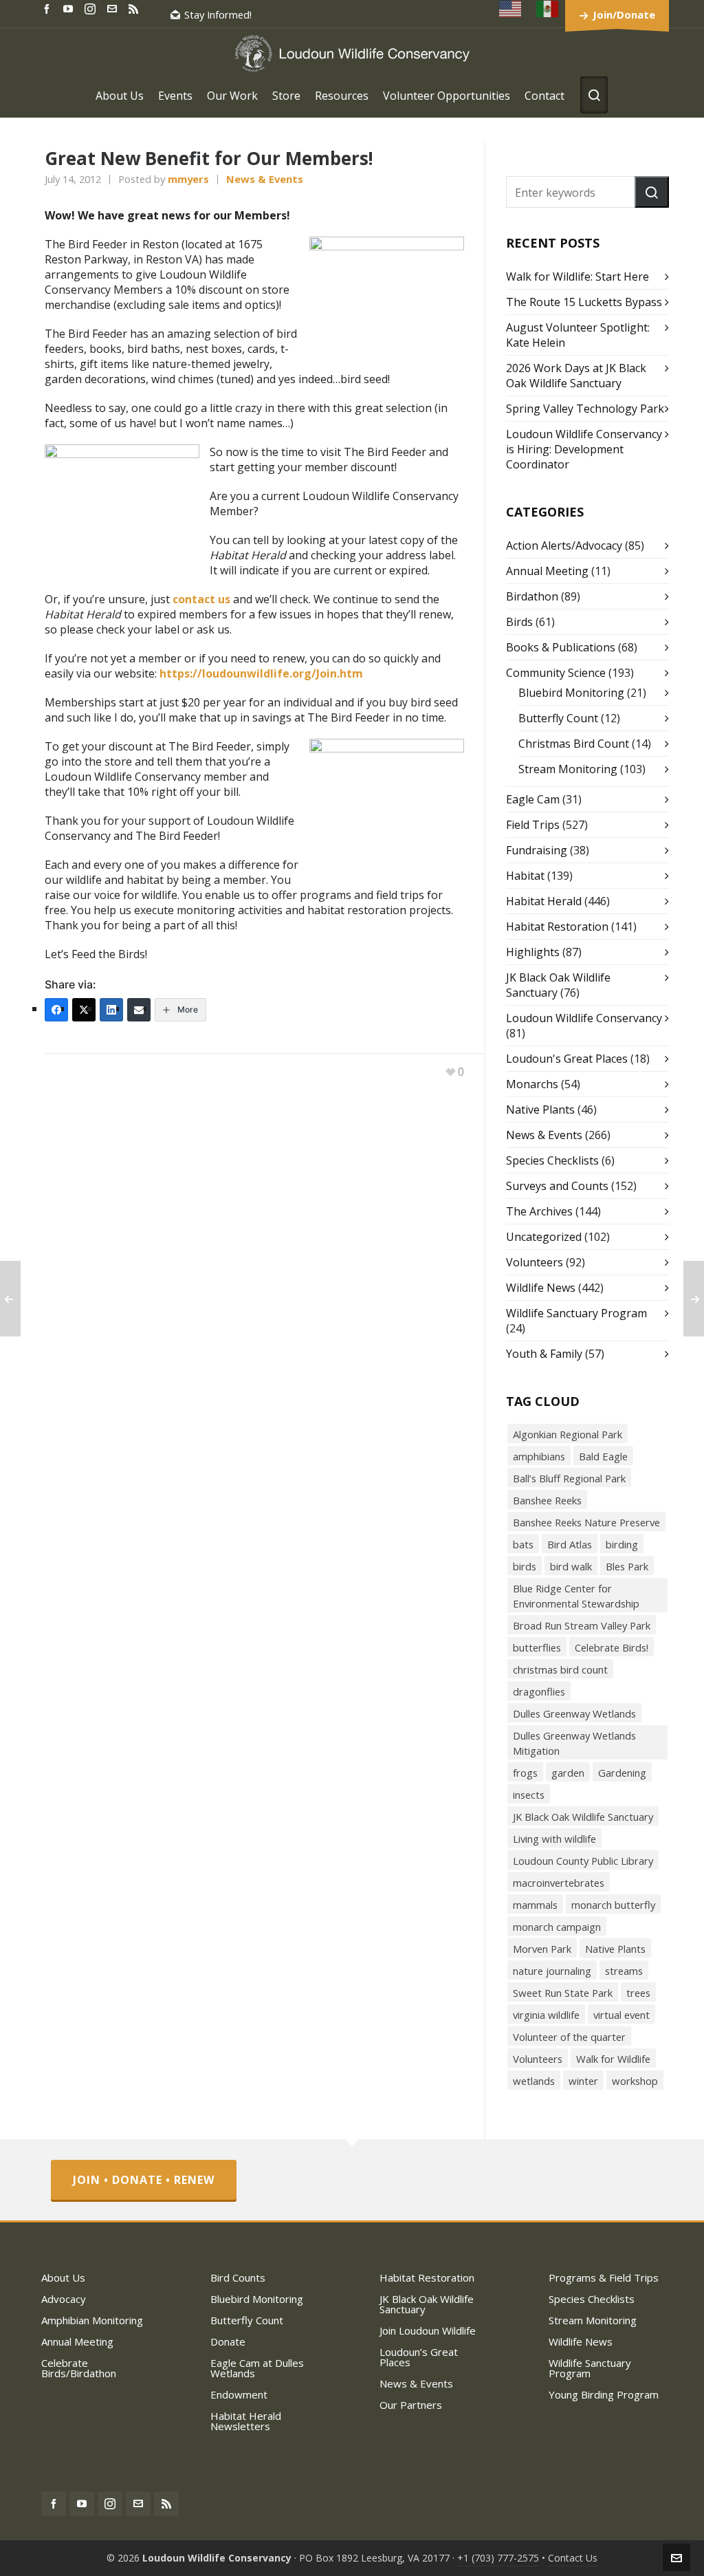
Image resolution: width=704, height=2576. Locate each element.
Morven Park (542, 1949)
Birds (519, 622)
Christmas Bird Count (574, 744)
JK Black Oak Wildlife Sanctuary (583, 1817)
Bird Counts (238, 2277)
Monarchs (532, 1084)
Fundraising (537, 850)
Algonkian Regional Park (568, 1434)
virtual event (621, 2015)
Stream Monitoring (568, 769)
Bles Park (627, 1566)
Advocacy (64, 2299)
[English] (511, 9)
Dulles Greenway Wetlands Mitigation (574, 1743)
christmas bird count (560, 1669)
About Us (63, 2277)
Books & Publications (561, 647)
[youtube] (70, 8)
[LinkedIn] (111, 1010)
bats (523, 1544)
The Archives (539, 1211)
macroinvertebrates (559, 1883)
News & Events (265, 179)
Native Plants (540, 1110)
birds (525, 1566)
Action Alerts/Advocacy (564, 545)
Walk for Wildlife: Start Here (577, 277)
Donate (228, 2341)
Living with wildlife (554, 1839)
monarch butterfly (613, 1905)
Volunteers (535, 1262)
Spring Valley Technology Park (585, 409)
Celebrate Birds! (612, 1647)
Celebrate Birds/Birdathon (79, 2368)
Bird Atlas (570, 1544)
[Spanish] (548, 9)
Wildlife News (541, 1288)
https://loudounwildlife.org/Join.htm (261, 673)
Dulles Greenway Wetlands (574, 1713)
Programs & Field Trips (604, 2277)
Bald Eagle (603, 1456)
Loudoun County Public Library (583, 1861)
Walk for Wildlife (613, 2059)
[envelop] (114, 8)
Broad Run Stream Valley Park (582, 1625)
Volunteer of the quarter (569, 2037)
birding (622, 1544)
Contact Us (573, 2558)
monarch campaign (557, 1927)
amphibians (539, 1456)
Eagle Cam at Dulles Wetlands (257, 2368)
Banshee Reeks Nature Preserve (586, 1522)
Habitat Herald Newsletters (246, 2421)
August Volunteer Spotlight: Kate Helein (578, 335)
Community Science (556, 673)
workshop (635, 2081)
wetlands (534, 2081)
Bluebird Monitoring (571, 693)
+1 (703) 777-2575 (498, 2558)
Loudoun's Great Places (567, 1059)
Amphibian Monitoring (92, 2320)
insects (529, 1795)
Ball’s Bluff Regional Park (569, 1478)
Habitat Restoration (557, 927)
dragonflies (539, 1691)
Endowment (239, 2394)
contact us (201, 599)
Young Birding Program (604, 2394)
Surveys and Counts (557, 1186)
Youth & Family (544, 1354)
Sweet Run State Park (563, 1993)
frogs (525, 1773)
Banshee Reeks (547, 1500)
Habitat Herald (544, 901)
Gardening (622, 1773)
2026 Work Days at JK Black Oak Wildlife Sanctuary (576, 376)
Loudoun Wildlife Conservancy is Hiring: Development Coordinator (584, 449)
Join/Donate (624, 14)
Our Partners (411, 2405)
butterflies (537, 1647)
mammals (535, 1905)
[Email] (139, 1010)
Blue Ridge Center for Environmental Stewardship (576, 1596)
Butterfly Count (558, 718)
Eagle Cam (533, 799)
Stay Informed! (218, 14)
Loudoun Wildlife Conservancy (584, 1018)
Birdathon (532, 596)
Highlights (533, 952)
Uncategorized (544, 1237)
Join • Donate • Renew (144, 2180)
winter (583, 2081)
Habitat (525, 876)
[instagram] (92, 8)
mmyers (188, 179)
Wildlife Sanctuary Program (576, 1313)
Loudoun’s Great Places (419, 2357)
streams (624, 1971)
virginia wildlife (546, 2015)
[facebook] (49, 8)
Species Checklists (552, 1160)
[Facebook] (56, 1010)
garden (568, 1773)
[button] (652, 192)
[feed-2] (135, 8)
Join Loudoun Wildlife (428, 2330)
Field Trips (533, 825)
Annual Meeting (547, 571)
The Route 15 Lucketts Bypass (584, 302)
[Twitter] (84, 1010)
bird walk (571, 1566)
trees (638, 1993)
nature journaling (552, 1971)
